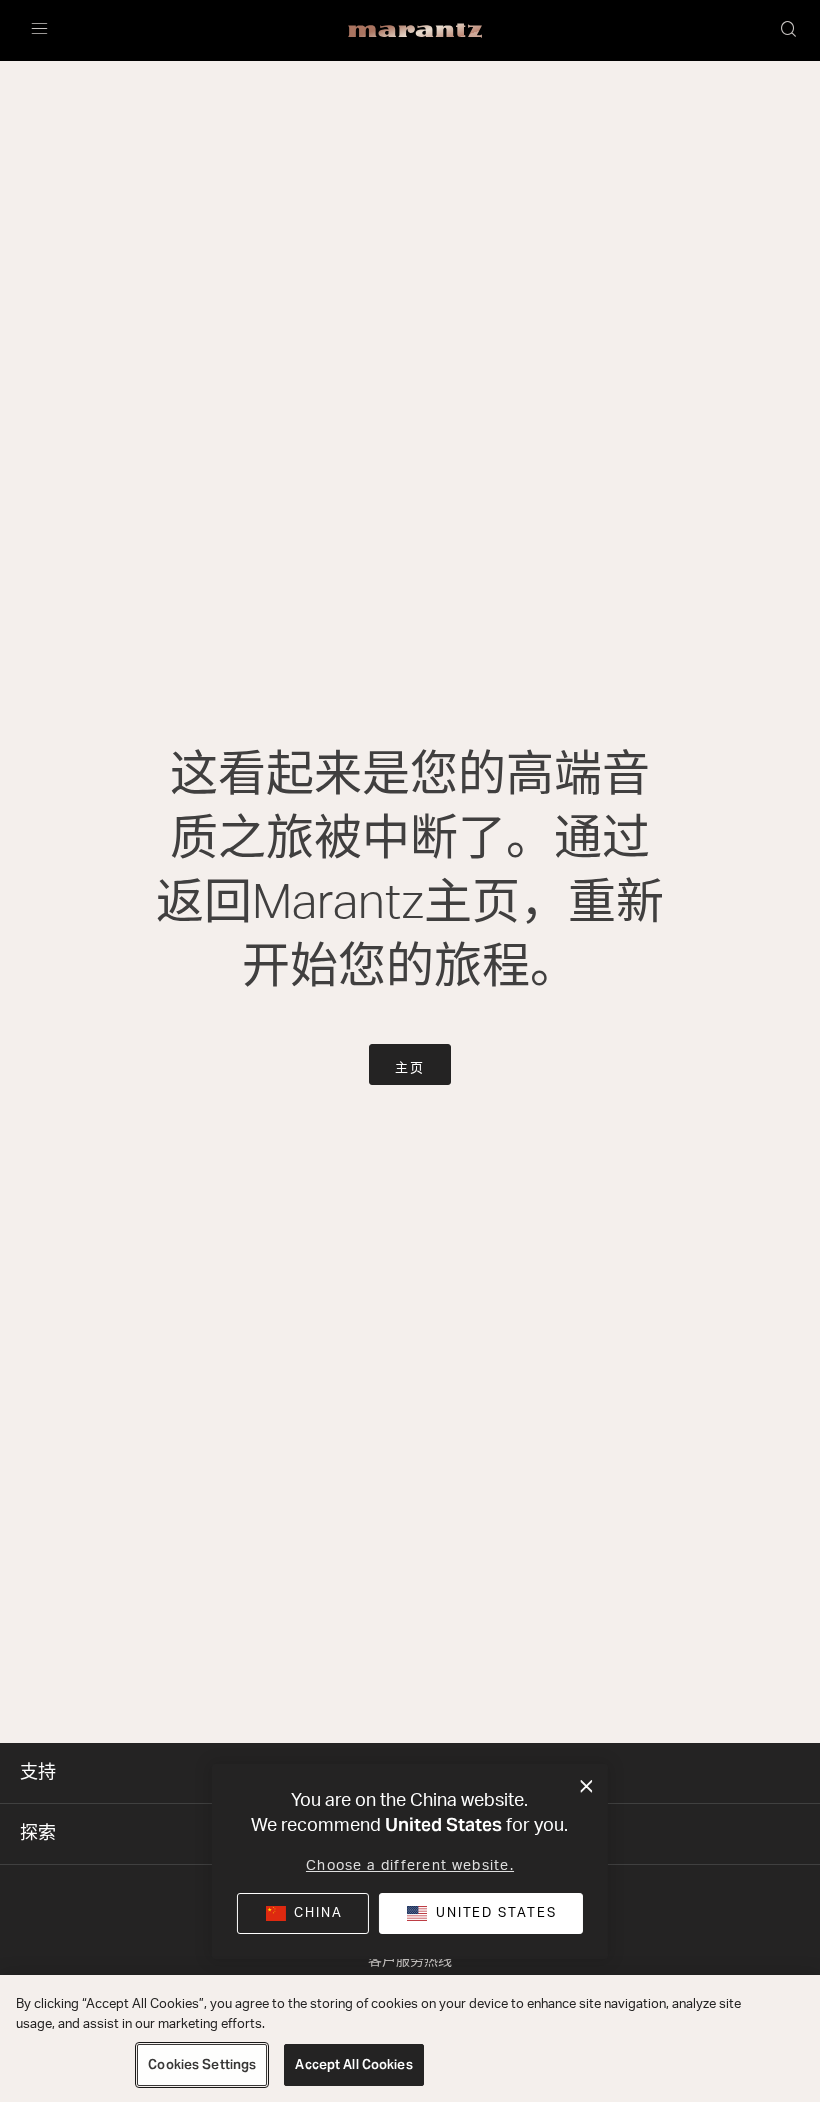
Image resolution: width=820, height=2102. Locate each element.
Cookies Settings (202, 2064)
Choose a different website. (410, 1866)
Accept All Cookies (353, 2064)
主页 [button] (410, 1068)
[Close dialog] (586, 1787)
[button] (790, 31)
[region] (410, 2038)
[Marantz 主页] (415, 31)
